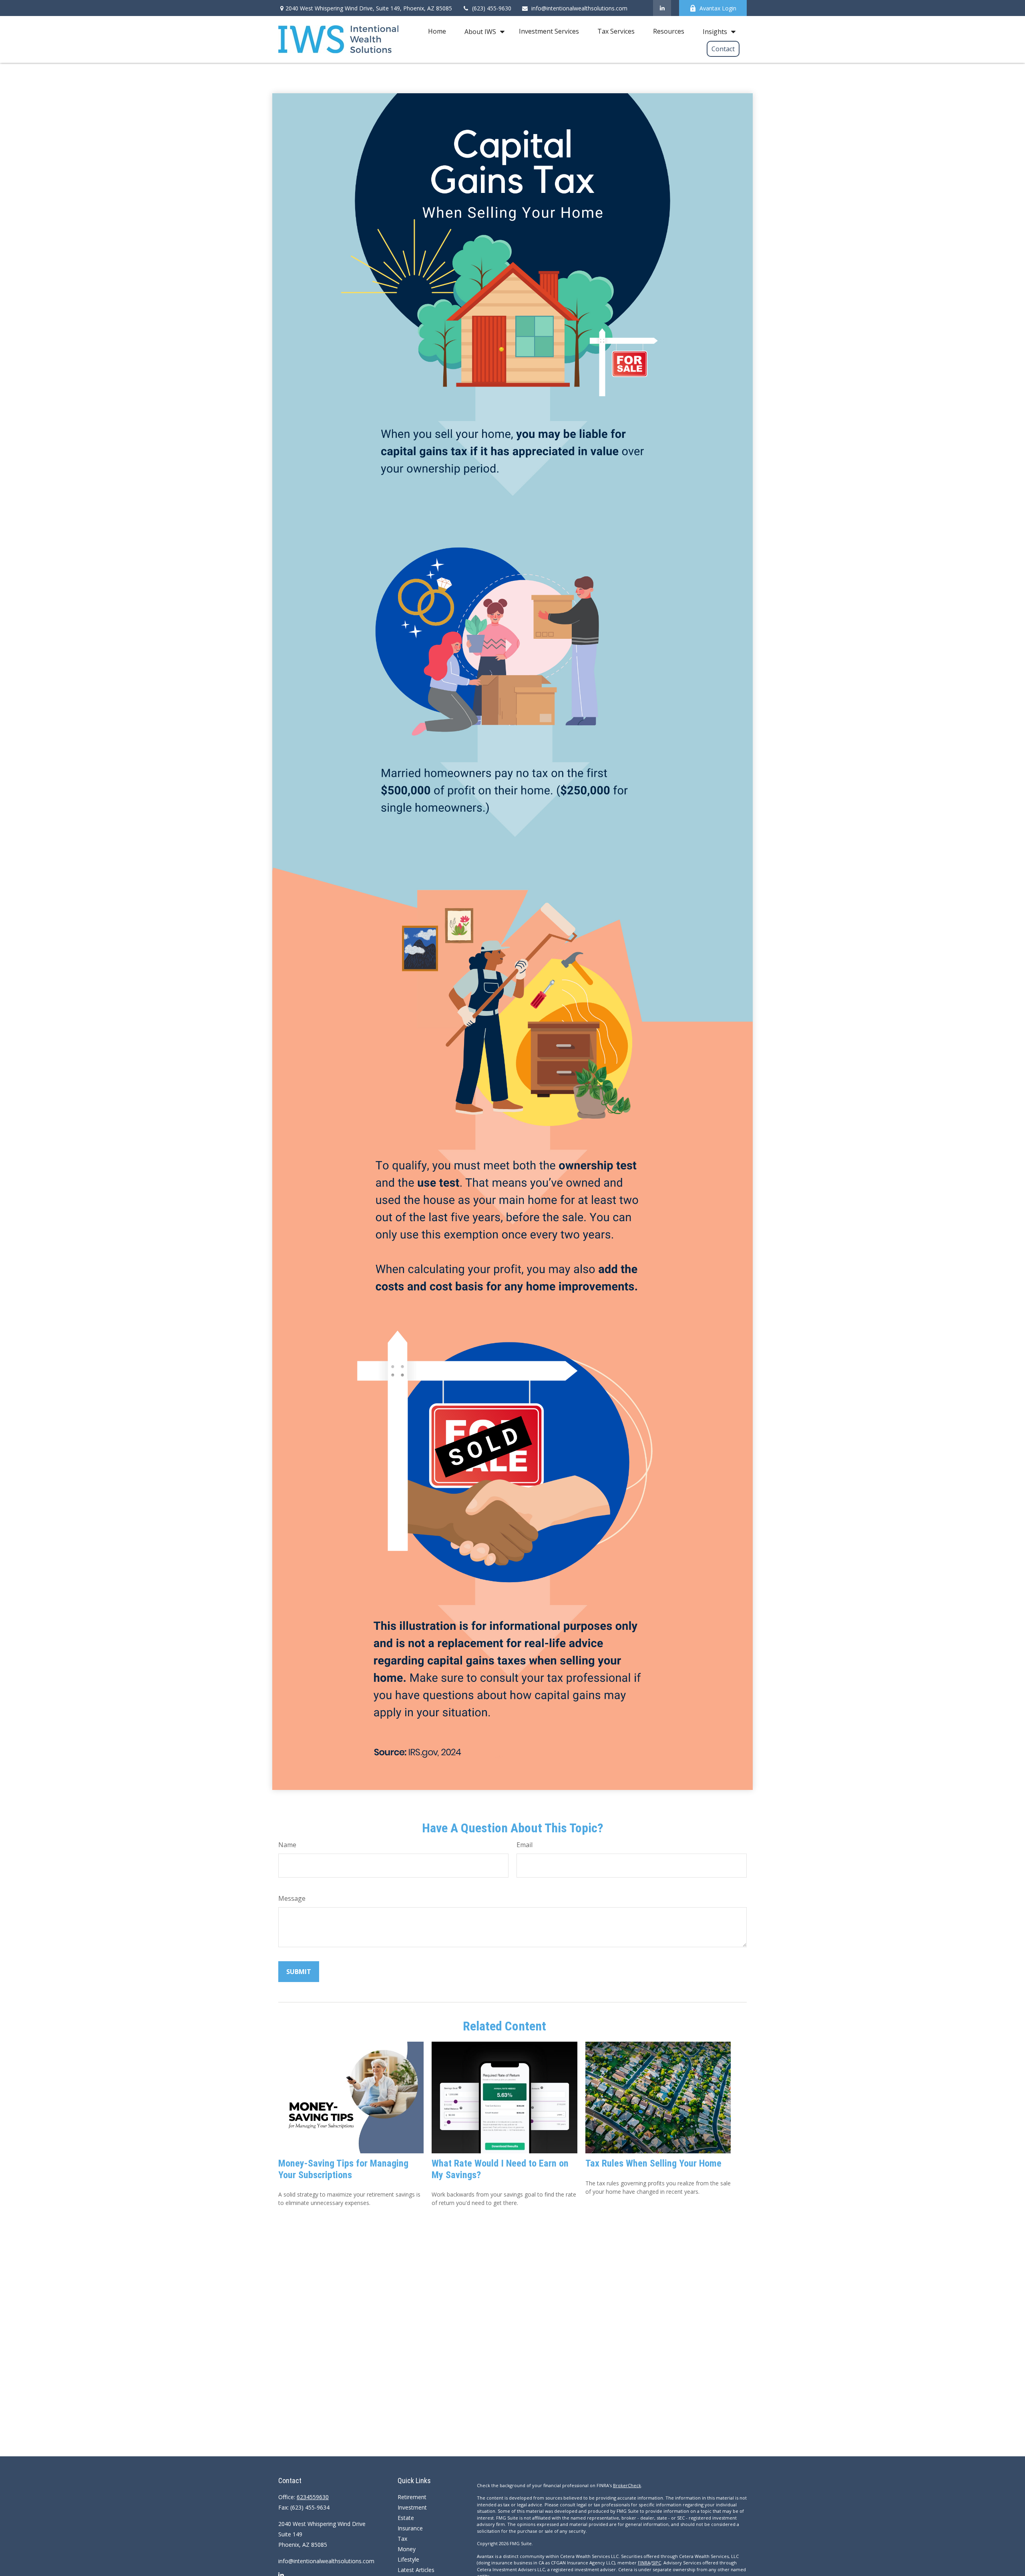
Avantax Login (718, 8)
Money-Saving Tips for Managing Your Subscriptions (343, 2169)
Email (525, 1845)
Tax (402, 2539)
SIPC (656, 2563)
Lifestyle (408, 2559)
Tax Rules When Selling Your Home (653, 2163)
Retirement (412, 2497)
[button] (437, 31)
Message (292, 1898)
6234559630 (313, 2497)
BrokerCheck (627, 2485)
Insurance (410, 2528)
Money (407, 2549)
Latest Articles (416, 2570)
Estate (406, 2518)
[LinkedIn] (662, 8)
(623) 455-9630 (492, 8)
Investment (412, 2507)
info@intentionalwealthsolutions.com (579, 8)
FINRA (644, 2563)
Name (287, 1845)
